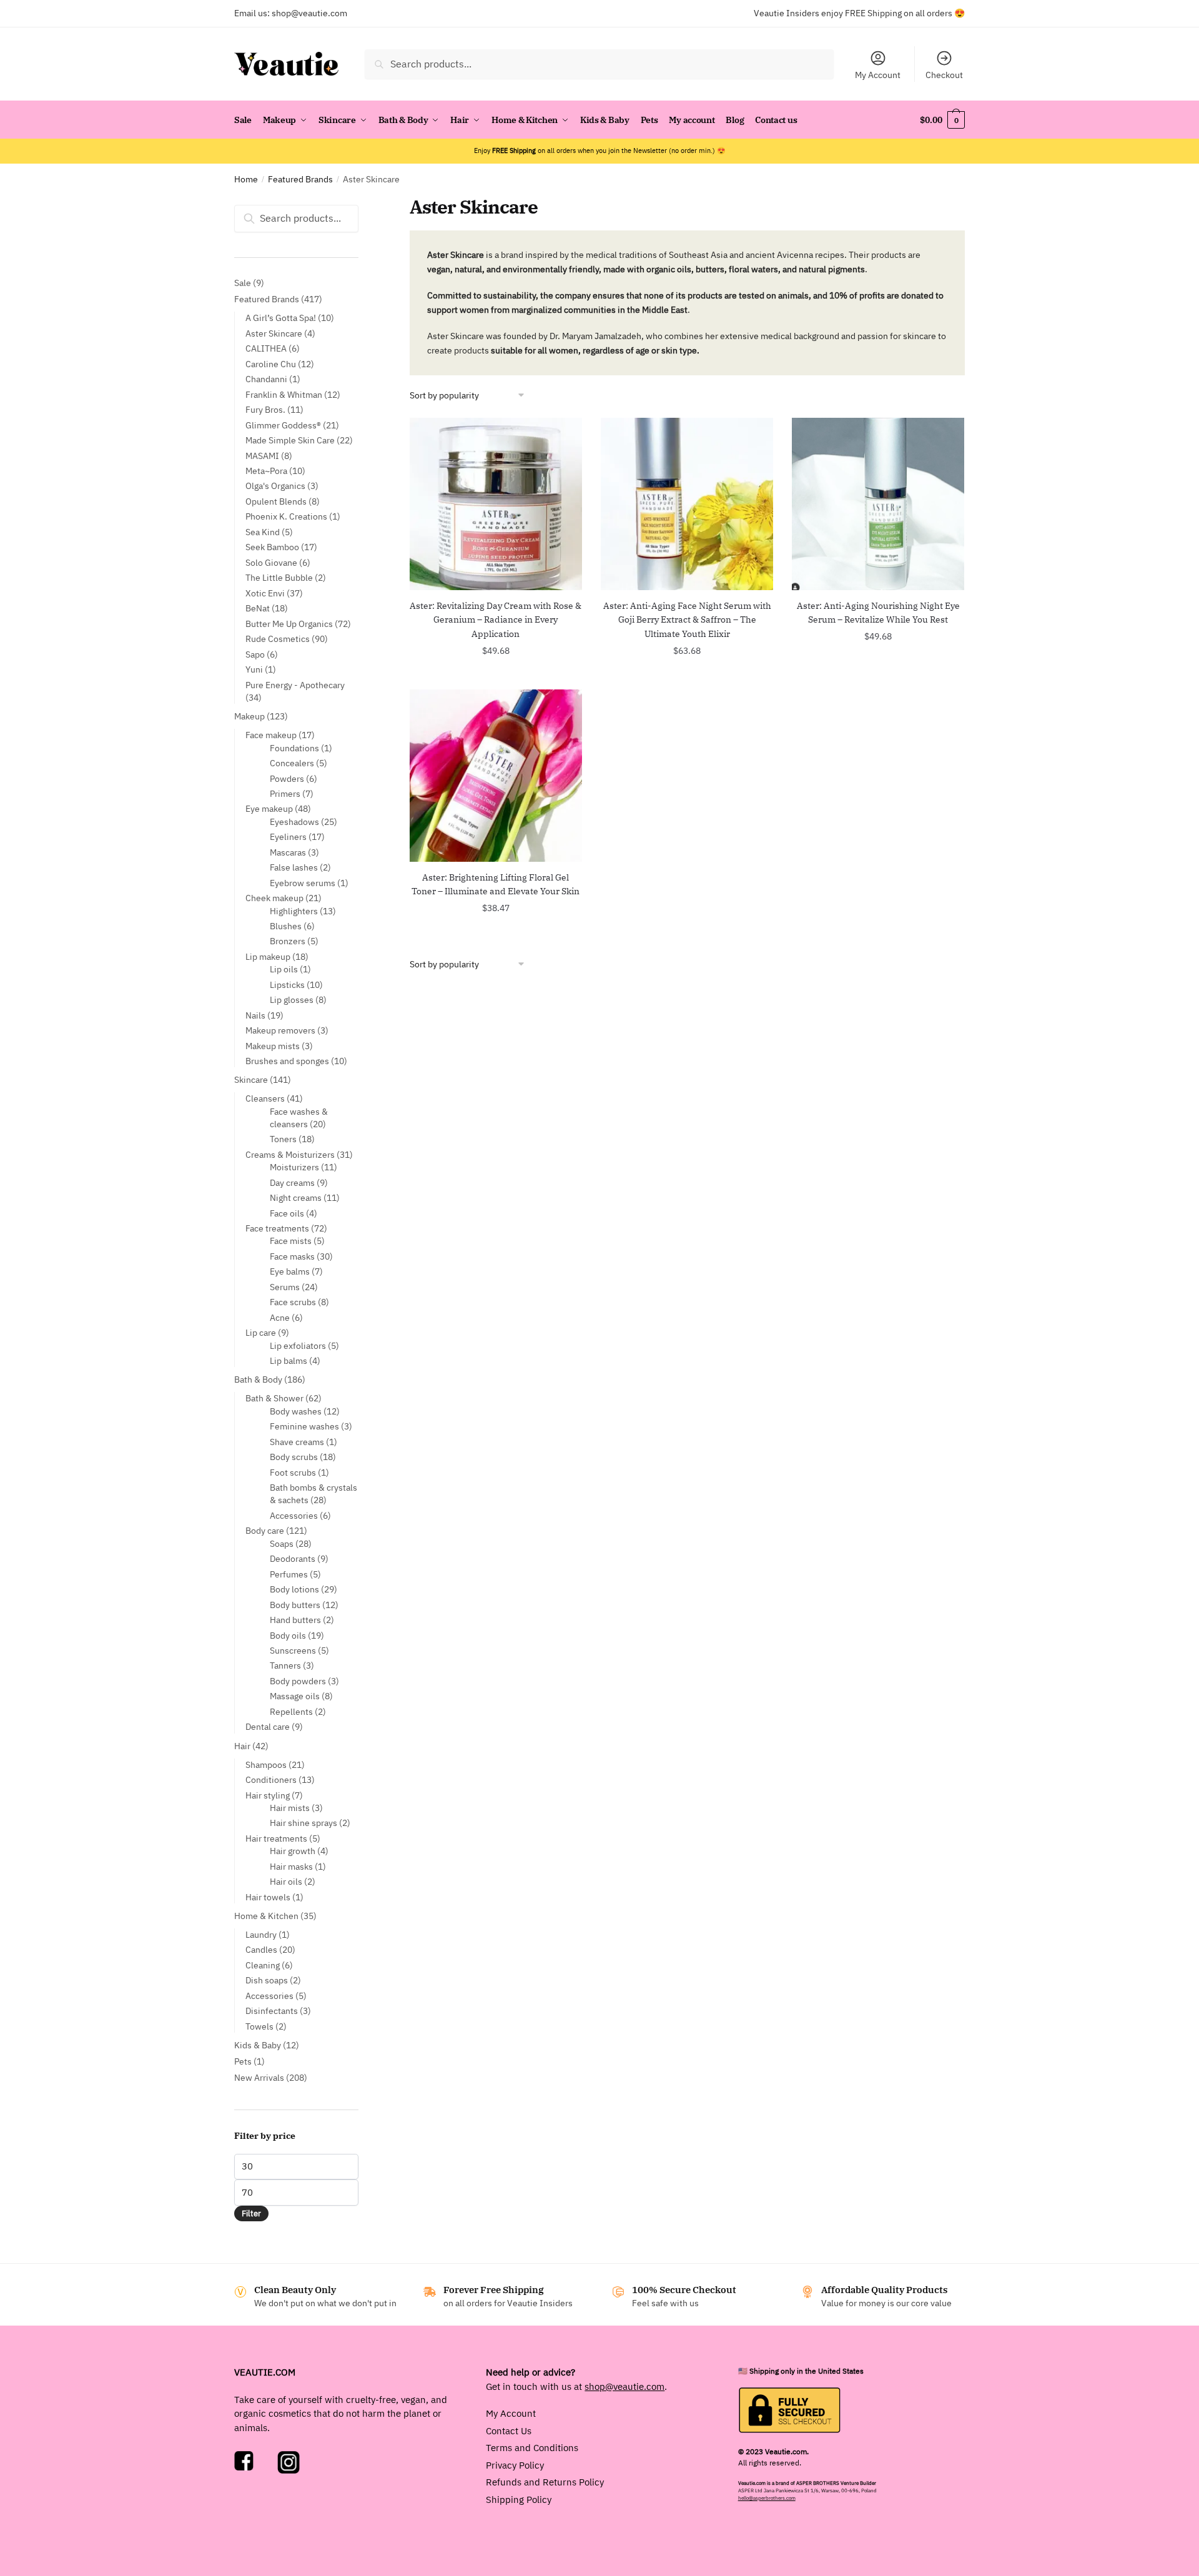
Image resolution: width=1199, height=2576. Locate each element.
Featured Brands (300, 179)
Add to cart (496, 678)
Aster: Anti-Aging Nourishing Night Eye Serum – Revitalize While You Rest (878, 613)
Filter (251, 2213)
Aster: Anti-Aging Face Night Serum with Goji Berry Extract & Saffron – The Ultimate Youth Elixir (687, 620)
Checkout (944, 75)
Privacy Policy (515, 2465)
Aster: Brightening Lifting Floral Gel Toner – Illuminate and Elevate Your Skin (496, 885)
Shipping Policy (519, 2499)
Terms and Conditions (532, 2448)
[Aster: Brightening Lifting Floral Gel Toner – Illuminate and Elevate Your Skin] (496, 776)
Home (246, 179)
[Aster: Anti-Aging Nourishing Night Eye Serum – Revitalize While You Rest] (878, 504)
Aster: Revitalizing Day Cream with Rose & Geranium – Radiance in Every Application (496, 620)
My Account (878, 75)
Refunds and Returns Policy (545, 2482)
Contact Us (509, 2430)
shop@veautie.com (309, 13)
